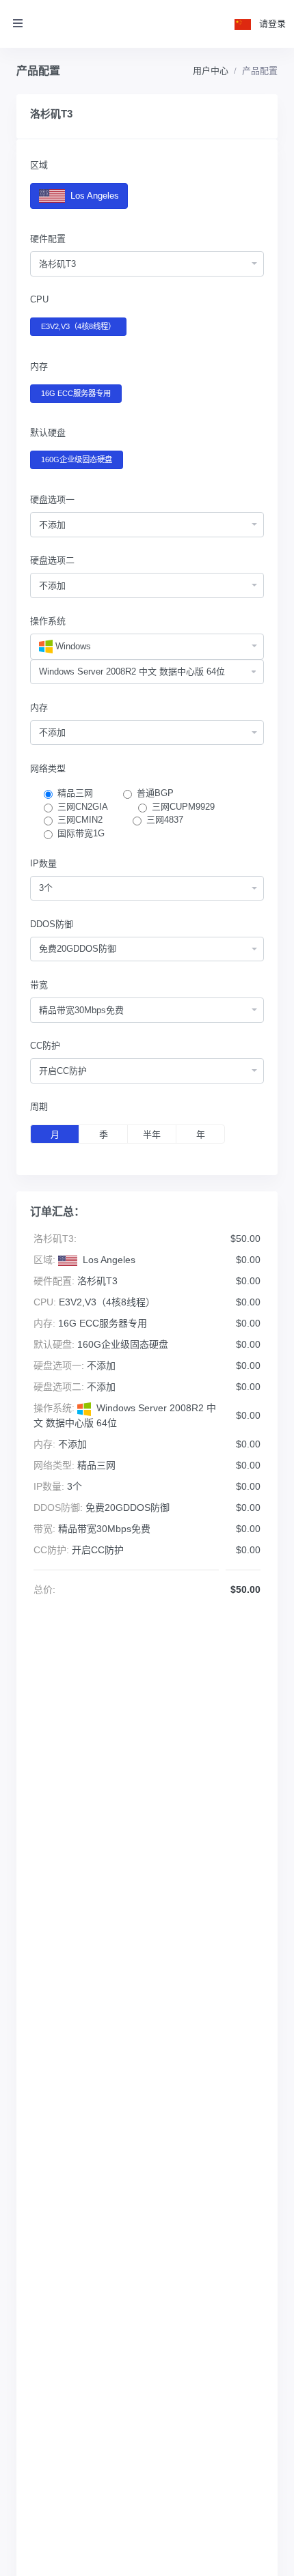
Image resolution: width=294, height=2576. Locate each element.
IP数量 (43, 863)
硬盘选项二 (52, 560)
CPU (39, 299)
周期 (39, 1106)
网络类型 (48, 768)
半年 (152, 1134)
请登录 (272, 24)
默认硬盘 (48, 433)
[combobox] (147, 264)
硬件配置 (48, 239)
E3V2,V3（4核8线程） (78, 326)
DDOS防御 (52, 924)
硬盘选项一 (52, 499)
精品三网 (75, 793)
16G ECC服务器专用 (76, 393)
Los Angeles (93, 196)
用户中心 (211, 71)
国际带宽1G (81, 833)
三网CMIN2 (80, 820)
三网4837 (165, 820)
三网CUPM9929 (183, 807)
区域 (39, 165)
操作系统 (48, 621)
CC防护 (45, 1046)
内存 (39, 366)
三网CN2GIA (83, 807)
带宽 (39, 985)
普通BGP (155, 793)
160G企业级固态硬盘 (77, 459)
